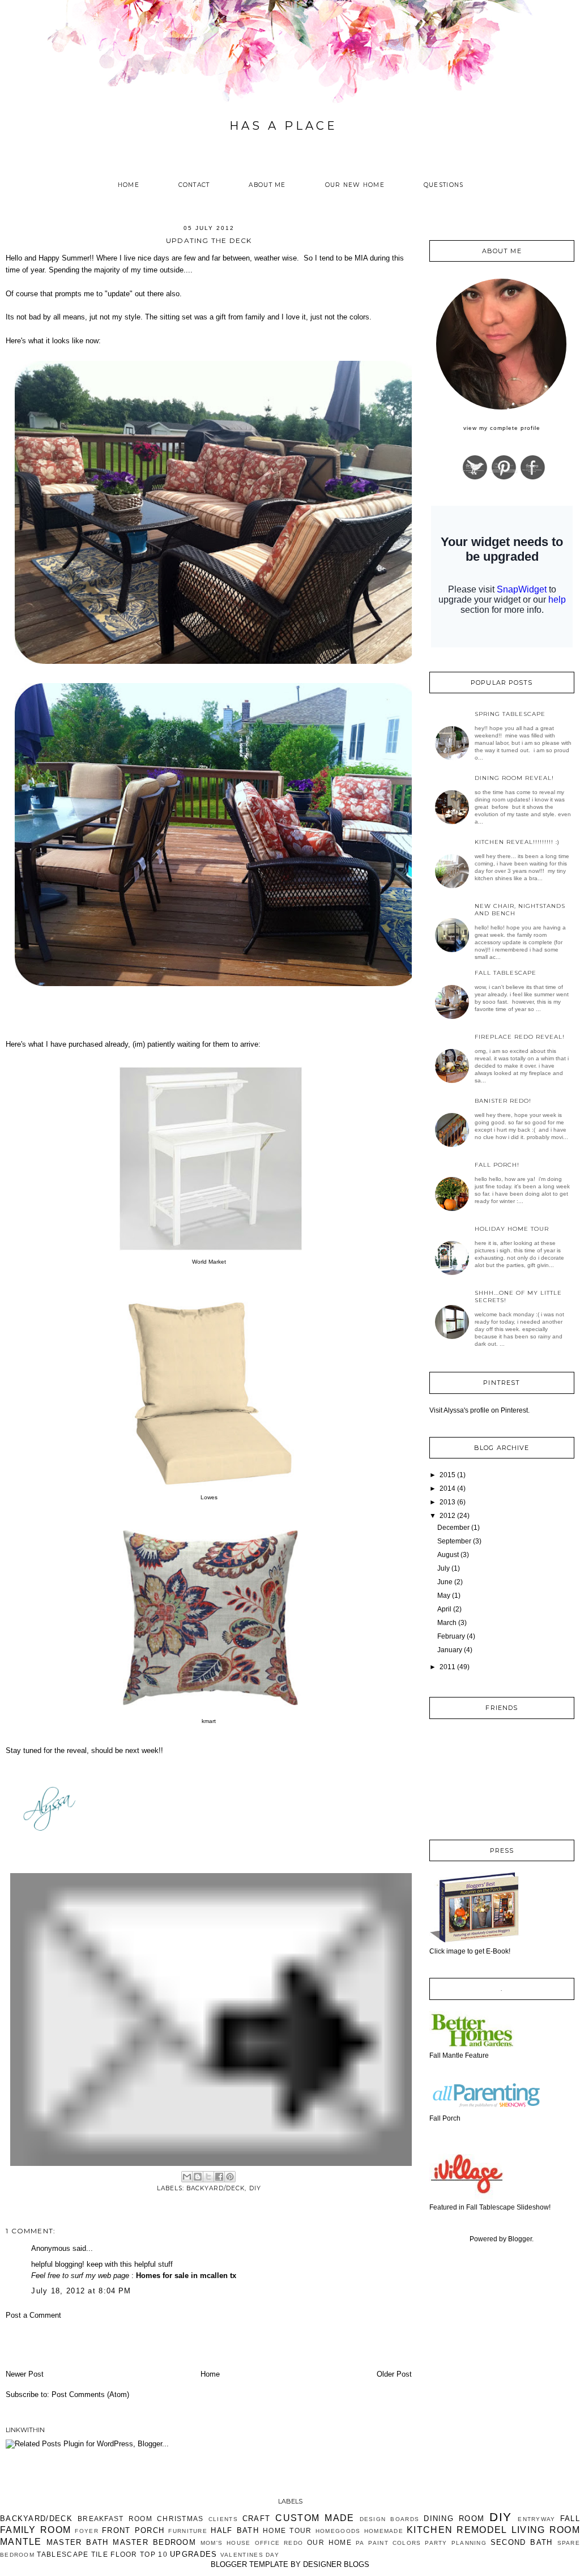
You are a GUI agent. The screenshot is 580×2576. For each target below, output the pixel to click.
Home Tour (287, 2530)
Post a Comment (33, 2315)
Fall (570, 2519)
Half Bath (235, 2530)
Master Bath (78, 2542)
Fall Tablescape (506, 973)
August (448, 1555)
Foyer (87, 2531)
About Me (267, 185)
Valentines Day (250, 2555)
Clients (223, 2519)
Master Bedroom (154, 2542)
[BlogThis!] (198, 2177)
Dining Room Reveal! (514, 778)
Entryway (536, 2519)
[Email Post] (212, 2019)
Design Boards (390, 2519)
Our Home (329, 2542)
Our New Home (355, 185)
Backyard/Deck (216, 2188)
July (443, 1568)
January (450, 1650)
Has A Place (283, 126)
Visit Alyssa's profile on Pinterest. (479, 1410)
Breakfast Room (115, 2519)
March (447, 1623)
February (451, 1636)
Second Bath (522, 2542)
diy (255, 2188)
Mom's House (226, 2543)
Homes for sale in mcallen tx (186, 2276)
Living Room (546, 2530)
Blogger (520, 2239)
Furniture (188, 2531)
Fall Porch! (497, 1165)
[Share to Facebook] (219, 2177)
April (444, 1609)
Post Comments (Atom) (90, 2394)
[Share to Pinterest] (230, 2177)
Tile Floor (114, 2554)
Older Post (394, 2374)
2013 (447, 1502)
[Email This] (187, 2177)
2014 (447, 1489)
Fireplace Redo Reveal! (520, 1037)
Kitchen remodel (457, 2530)
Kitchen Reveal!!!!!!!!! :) (517, 842)
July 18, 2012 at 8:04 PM (81, 2291)
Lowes (209, 1497)
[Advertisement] (72, 2344)
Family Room (35, 2530)
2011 (447, 1667)
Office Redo (279, 2543)
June (445, 1582)
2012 (447, 1516)
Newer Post (25, 2374)
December (453, 1528)
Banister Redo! (503, 1101)
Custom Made (315, 2518)
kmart (209, 1721)
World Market (209, 1262)
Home (129, 185)
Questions (444, 185)
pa (360, 2543)
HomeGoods (338, 2531)
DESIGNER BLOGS (336, 2564)
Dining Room (454, 2519)
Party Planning (456, 2543)
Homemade (384, 2531)
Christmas (180, 2519)
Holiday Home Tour (512, 1229)
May (444, 1596)
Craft (257, 2519)
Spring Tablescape (510, 714)
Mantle (21, 2542)
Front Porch (133, 2530)
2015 (447, 1475)
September (454, 1541)
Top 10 (154, 2554)
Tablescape (63, 2554)
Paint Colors (395, 2543)
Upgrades (193, 2554)
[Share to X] (208, 2177)
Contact (194, 185)
